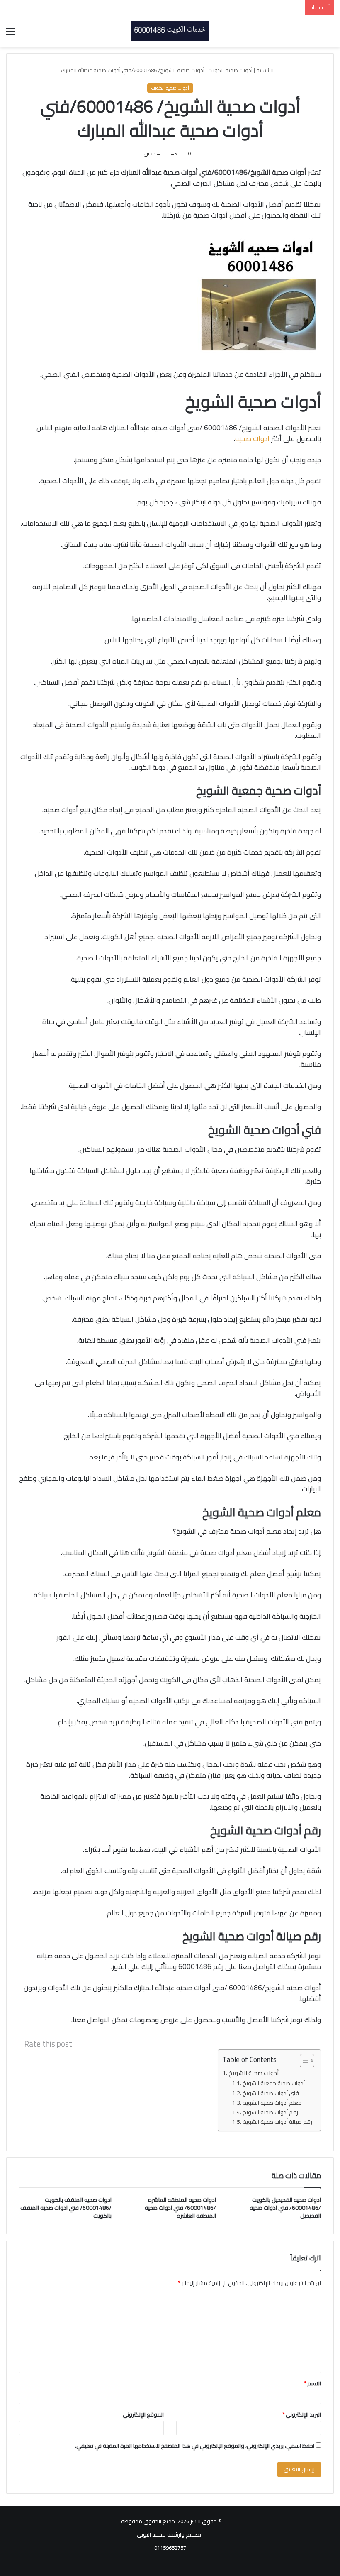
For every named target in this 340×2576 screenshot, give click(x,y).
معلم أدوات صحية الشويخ (272, 2103)
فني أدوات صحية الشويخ (271, 2093)
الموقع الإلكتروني (143, 2414)
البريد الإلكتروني (302, 2414)
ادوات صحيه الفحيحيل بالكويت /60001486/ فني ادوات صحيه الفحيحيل (285, 2208)
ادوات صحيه (252, 438)
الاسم (312, 2383)
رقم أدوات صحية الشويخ (270, 2112)
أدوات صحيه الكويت (230, 70)
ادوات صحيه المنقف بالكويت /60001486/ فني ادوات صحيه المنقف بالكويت (66, 2208)
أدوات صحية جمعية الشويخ (274, 2083)
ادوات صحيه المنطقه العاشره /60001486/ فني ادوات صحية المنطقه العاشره (180, 2208)
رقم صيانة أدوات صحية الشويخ (277, 2122)
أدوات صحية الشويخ (254, 2073)
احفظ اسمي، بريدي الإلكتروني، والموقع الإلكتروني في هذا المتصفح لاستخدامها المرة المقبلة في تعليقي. (195, 2446)
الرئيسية (266, 70)
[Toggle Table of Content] (303, 2061)
